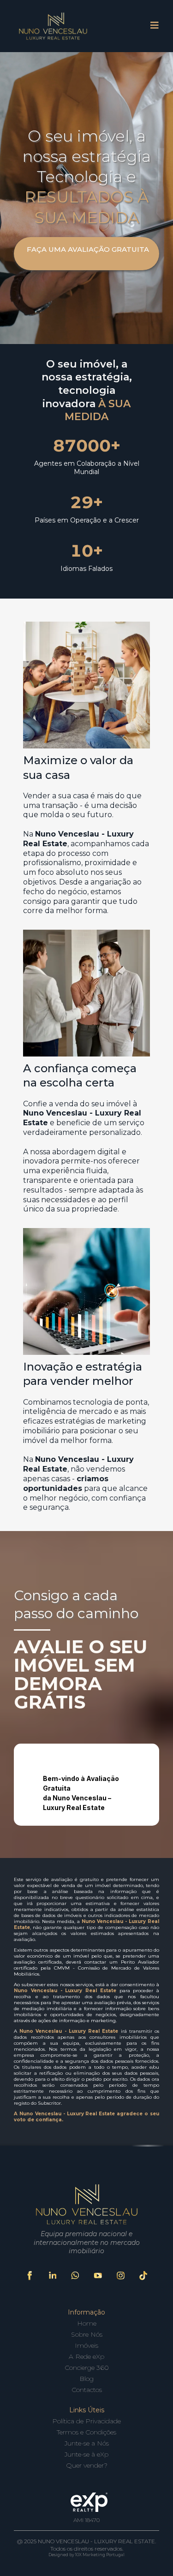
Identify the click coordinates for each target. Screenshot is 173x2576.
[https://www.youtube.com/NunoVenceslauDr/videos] (98, 2276)
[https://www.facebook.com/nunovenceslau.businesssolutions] (30, 2276)
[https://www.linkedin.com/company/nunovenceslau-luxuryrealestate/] (52, 2276)
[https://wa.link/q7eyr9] (75, 2276)
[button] (155, 26)
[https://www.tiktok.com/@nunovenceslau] (143, 2276)
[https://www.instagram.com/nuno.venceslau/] (121, 2276)
